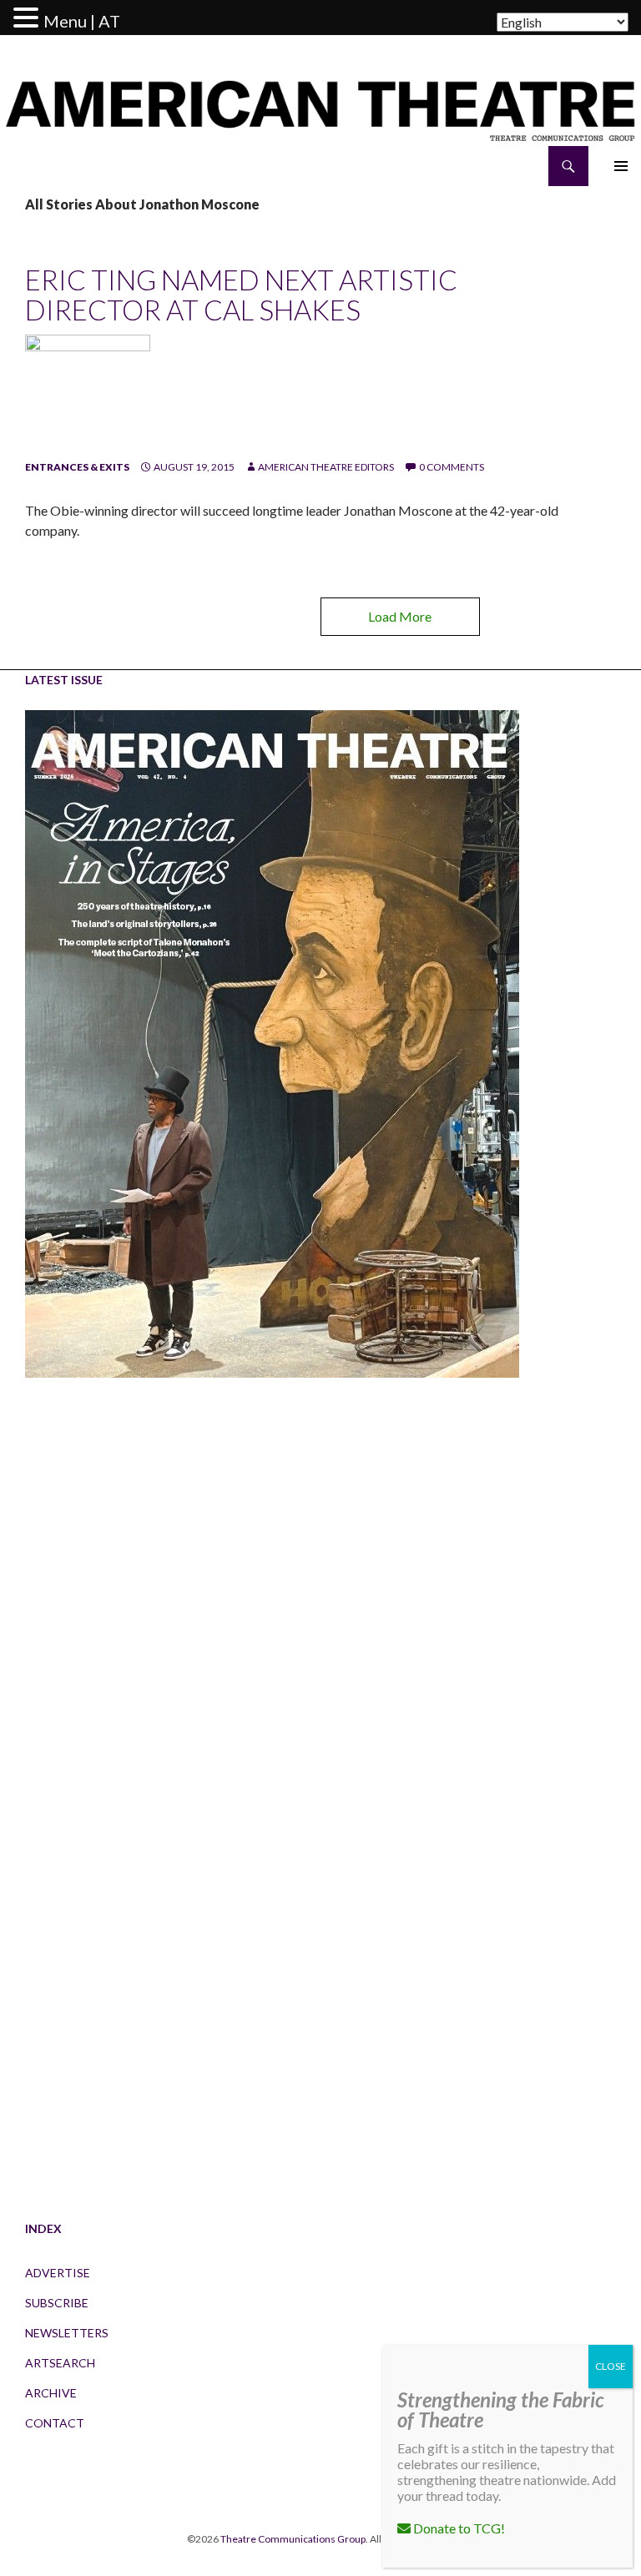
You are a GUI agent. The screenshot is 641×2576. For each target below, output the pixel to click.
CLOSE (611, 2366)
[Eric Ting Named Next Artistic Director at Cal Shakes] (88, 396)
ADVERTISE (58, 2273)
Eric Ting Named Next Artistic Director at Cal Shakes (241, 295)
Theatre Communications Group (293, 2539)
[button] (28, 18)
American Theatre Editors (326, 467)
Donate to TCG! (458, 2528)
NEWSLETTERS (67, 2333)
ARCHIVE (51, 2393)
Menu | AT (82, 21)
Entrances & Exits (77, 467)
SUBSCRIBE (57, 2303)
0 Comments (452, 467)
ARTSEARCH (60, 2363)
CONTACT (55, 2423)
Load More (400, 616)
